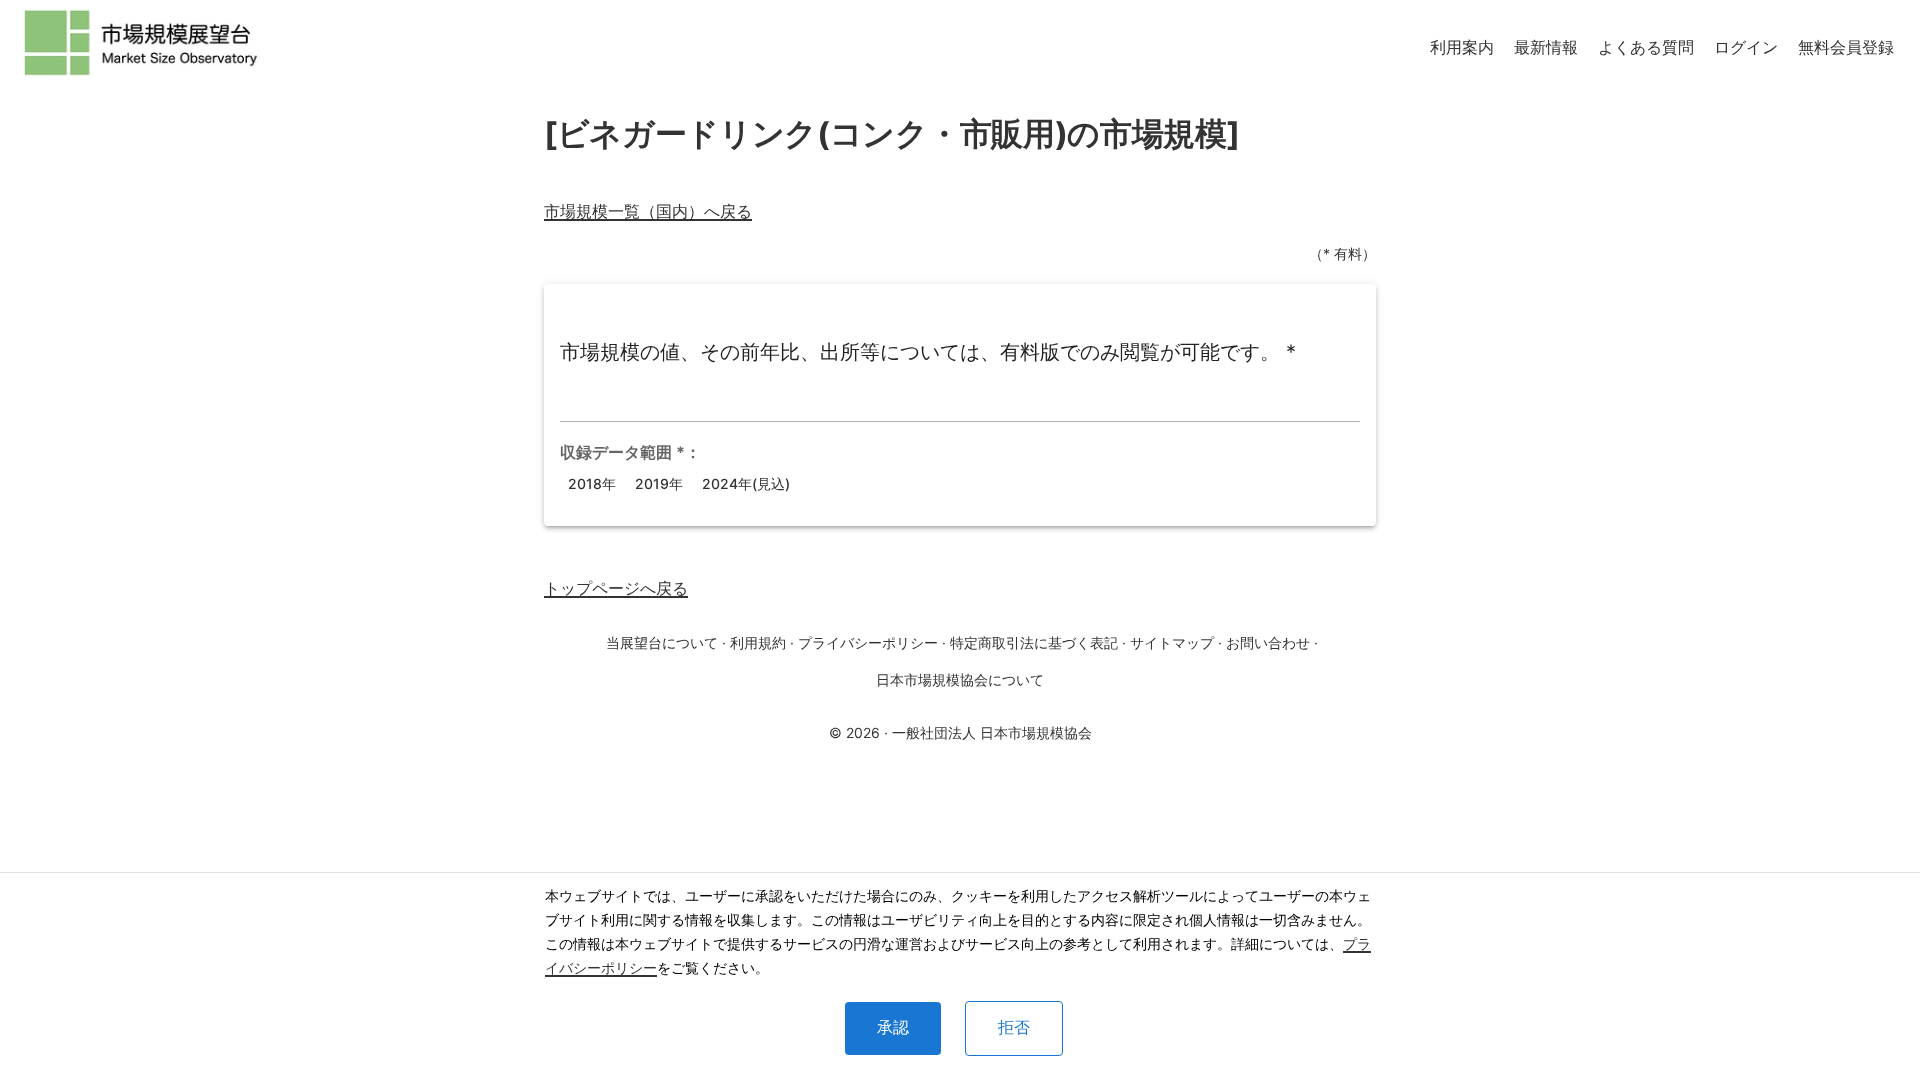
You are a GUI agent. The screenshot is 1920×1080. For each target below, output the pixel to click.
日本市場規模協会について (960, 679)
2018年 (592, 483)
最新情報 (1546, 47)
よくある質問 (1646, 47)
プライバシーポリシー (868, 642)
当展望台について (662, 642)
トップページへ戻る (616, 588)
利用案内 (1462, 47)
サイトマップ (1172, 642)
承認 (893, 1027)
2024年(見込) (746, 483)
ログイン (1746, 47)
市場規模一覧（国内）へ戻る (648, 211)
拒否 (1014, 1027)
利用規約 (758, 642)
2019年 (659, 483)
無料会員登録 (1846, 47)
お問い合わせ (1268, 642)
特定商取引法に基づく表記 (1034, 642)
